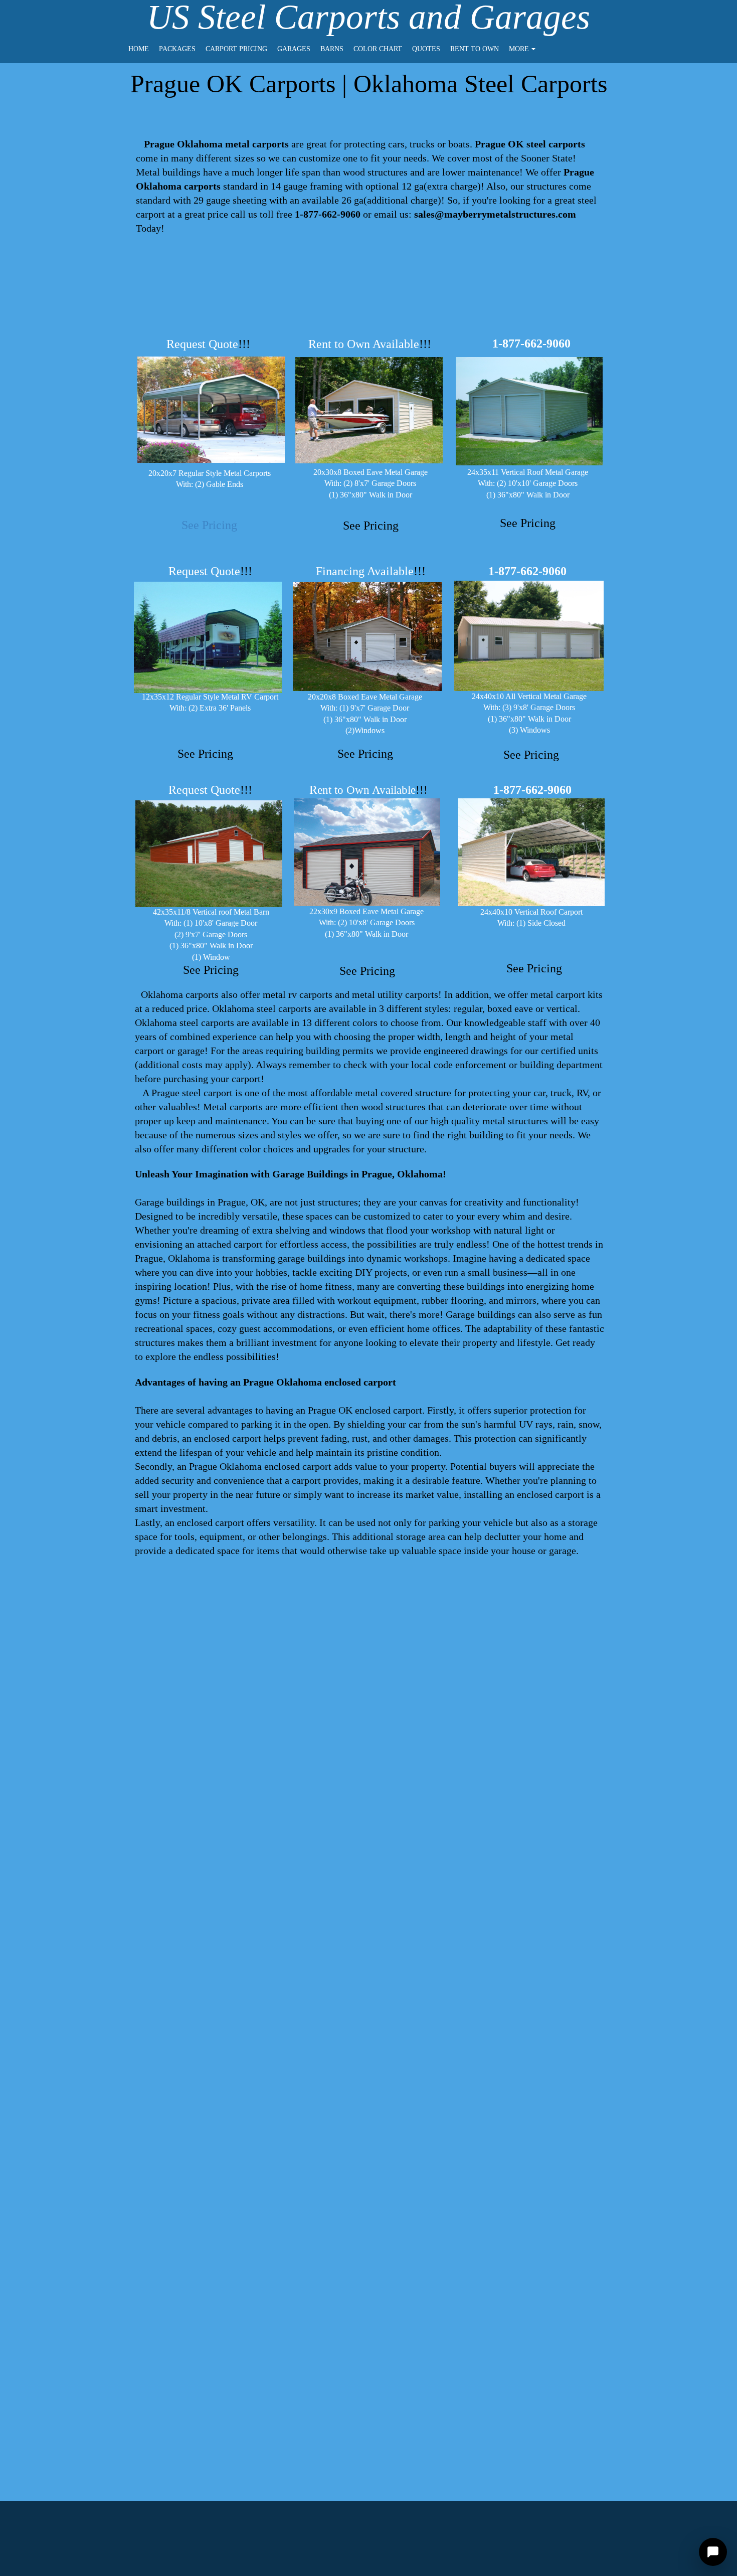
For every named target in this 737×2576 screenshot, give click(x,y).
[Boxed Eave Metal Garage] (367, 852)
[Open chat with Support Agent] (713, 2552)
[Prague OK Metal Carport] (211, 410)
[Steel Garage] (529, 411)
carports (295, 1008)
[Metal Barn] (209, 854)
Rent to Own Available (370, 344)
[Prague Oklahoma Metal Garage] (369, 410)
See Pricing (209, 525)
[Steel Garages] (529, 636)
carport (150, 214)
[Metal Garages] (367, 637)
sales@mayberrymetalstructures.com (495, 214)
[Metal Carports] (531, 852)
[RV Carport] (208, 637)
